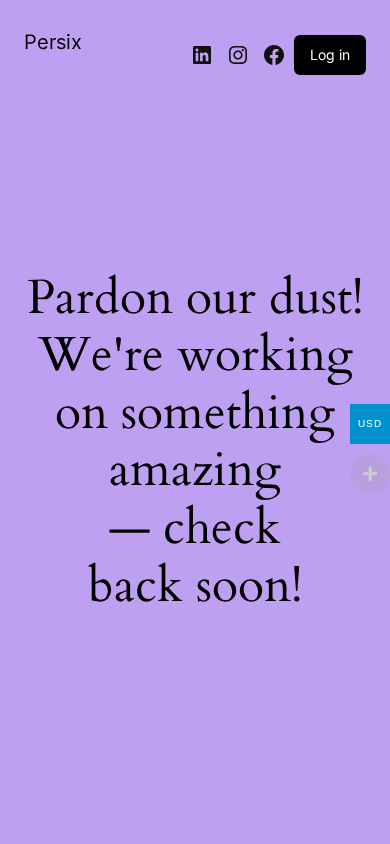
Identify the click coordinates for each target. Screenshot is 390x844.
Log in (330, 54)
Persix (53, 42)
